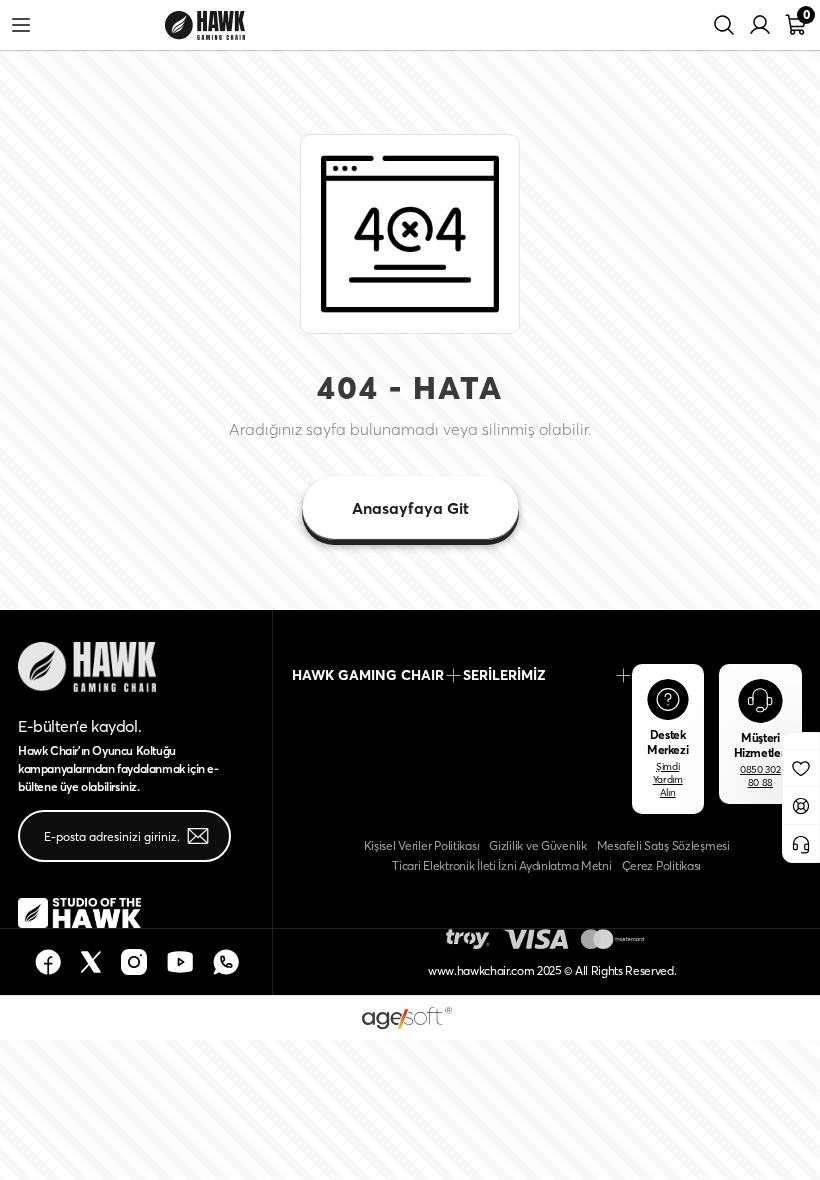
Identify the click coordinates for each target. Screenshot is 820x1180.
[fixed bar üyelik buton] (801, 804)
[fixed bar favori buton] (801, 767)
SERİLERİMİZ (504, 675)
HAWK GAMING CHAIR (368, 675)
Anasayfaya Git (410, 508)
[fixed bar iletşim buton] (801, 842)
